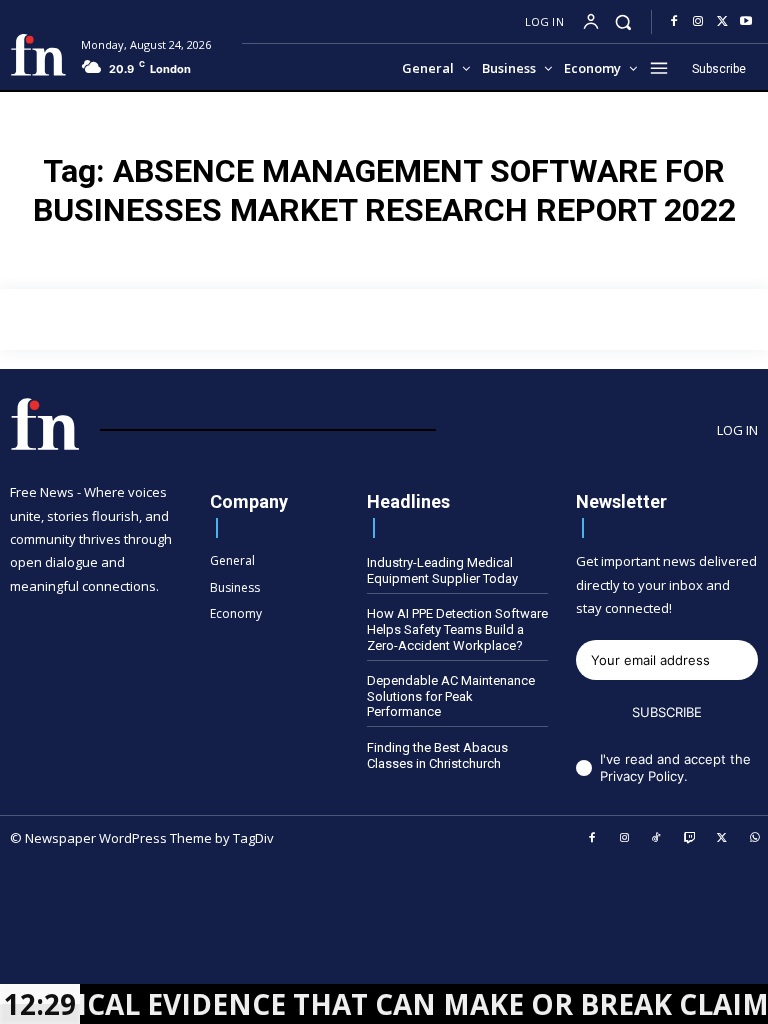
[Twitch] (690, 839)
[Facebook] (674, 22)
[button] (623, 21)
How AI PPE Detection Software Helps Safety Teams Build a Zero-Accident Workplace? (457, 629)
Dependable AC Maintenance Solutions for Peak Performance (451, 696)
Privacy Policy (642, 776)
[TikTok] (657, 839)
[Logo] (38, 55)
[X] (722, 22)
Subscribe (667, 712)
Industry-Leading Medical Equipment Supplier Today (442, 570)
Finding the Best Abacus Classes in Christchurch (437, 755)
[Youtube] (746, 22)
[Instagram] (698, 22)
